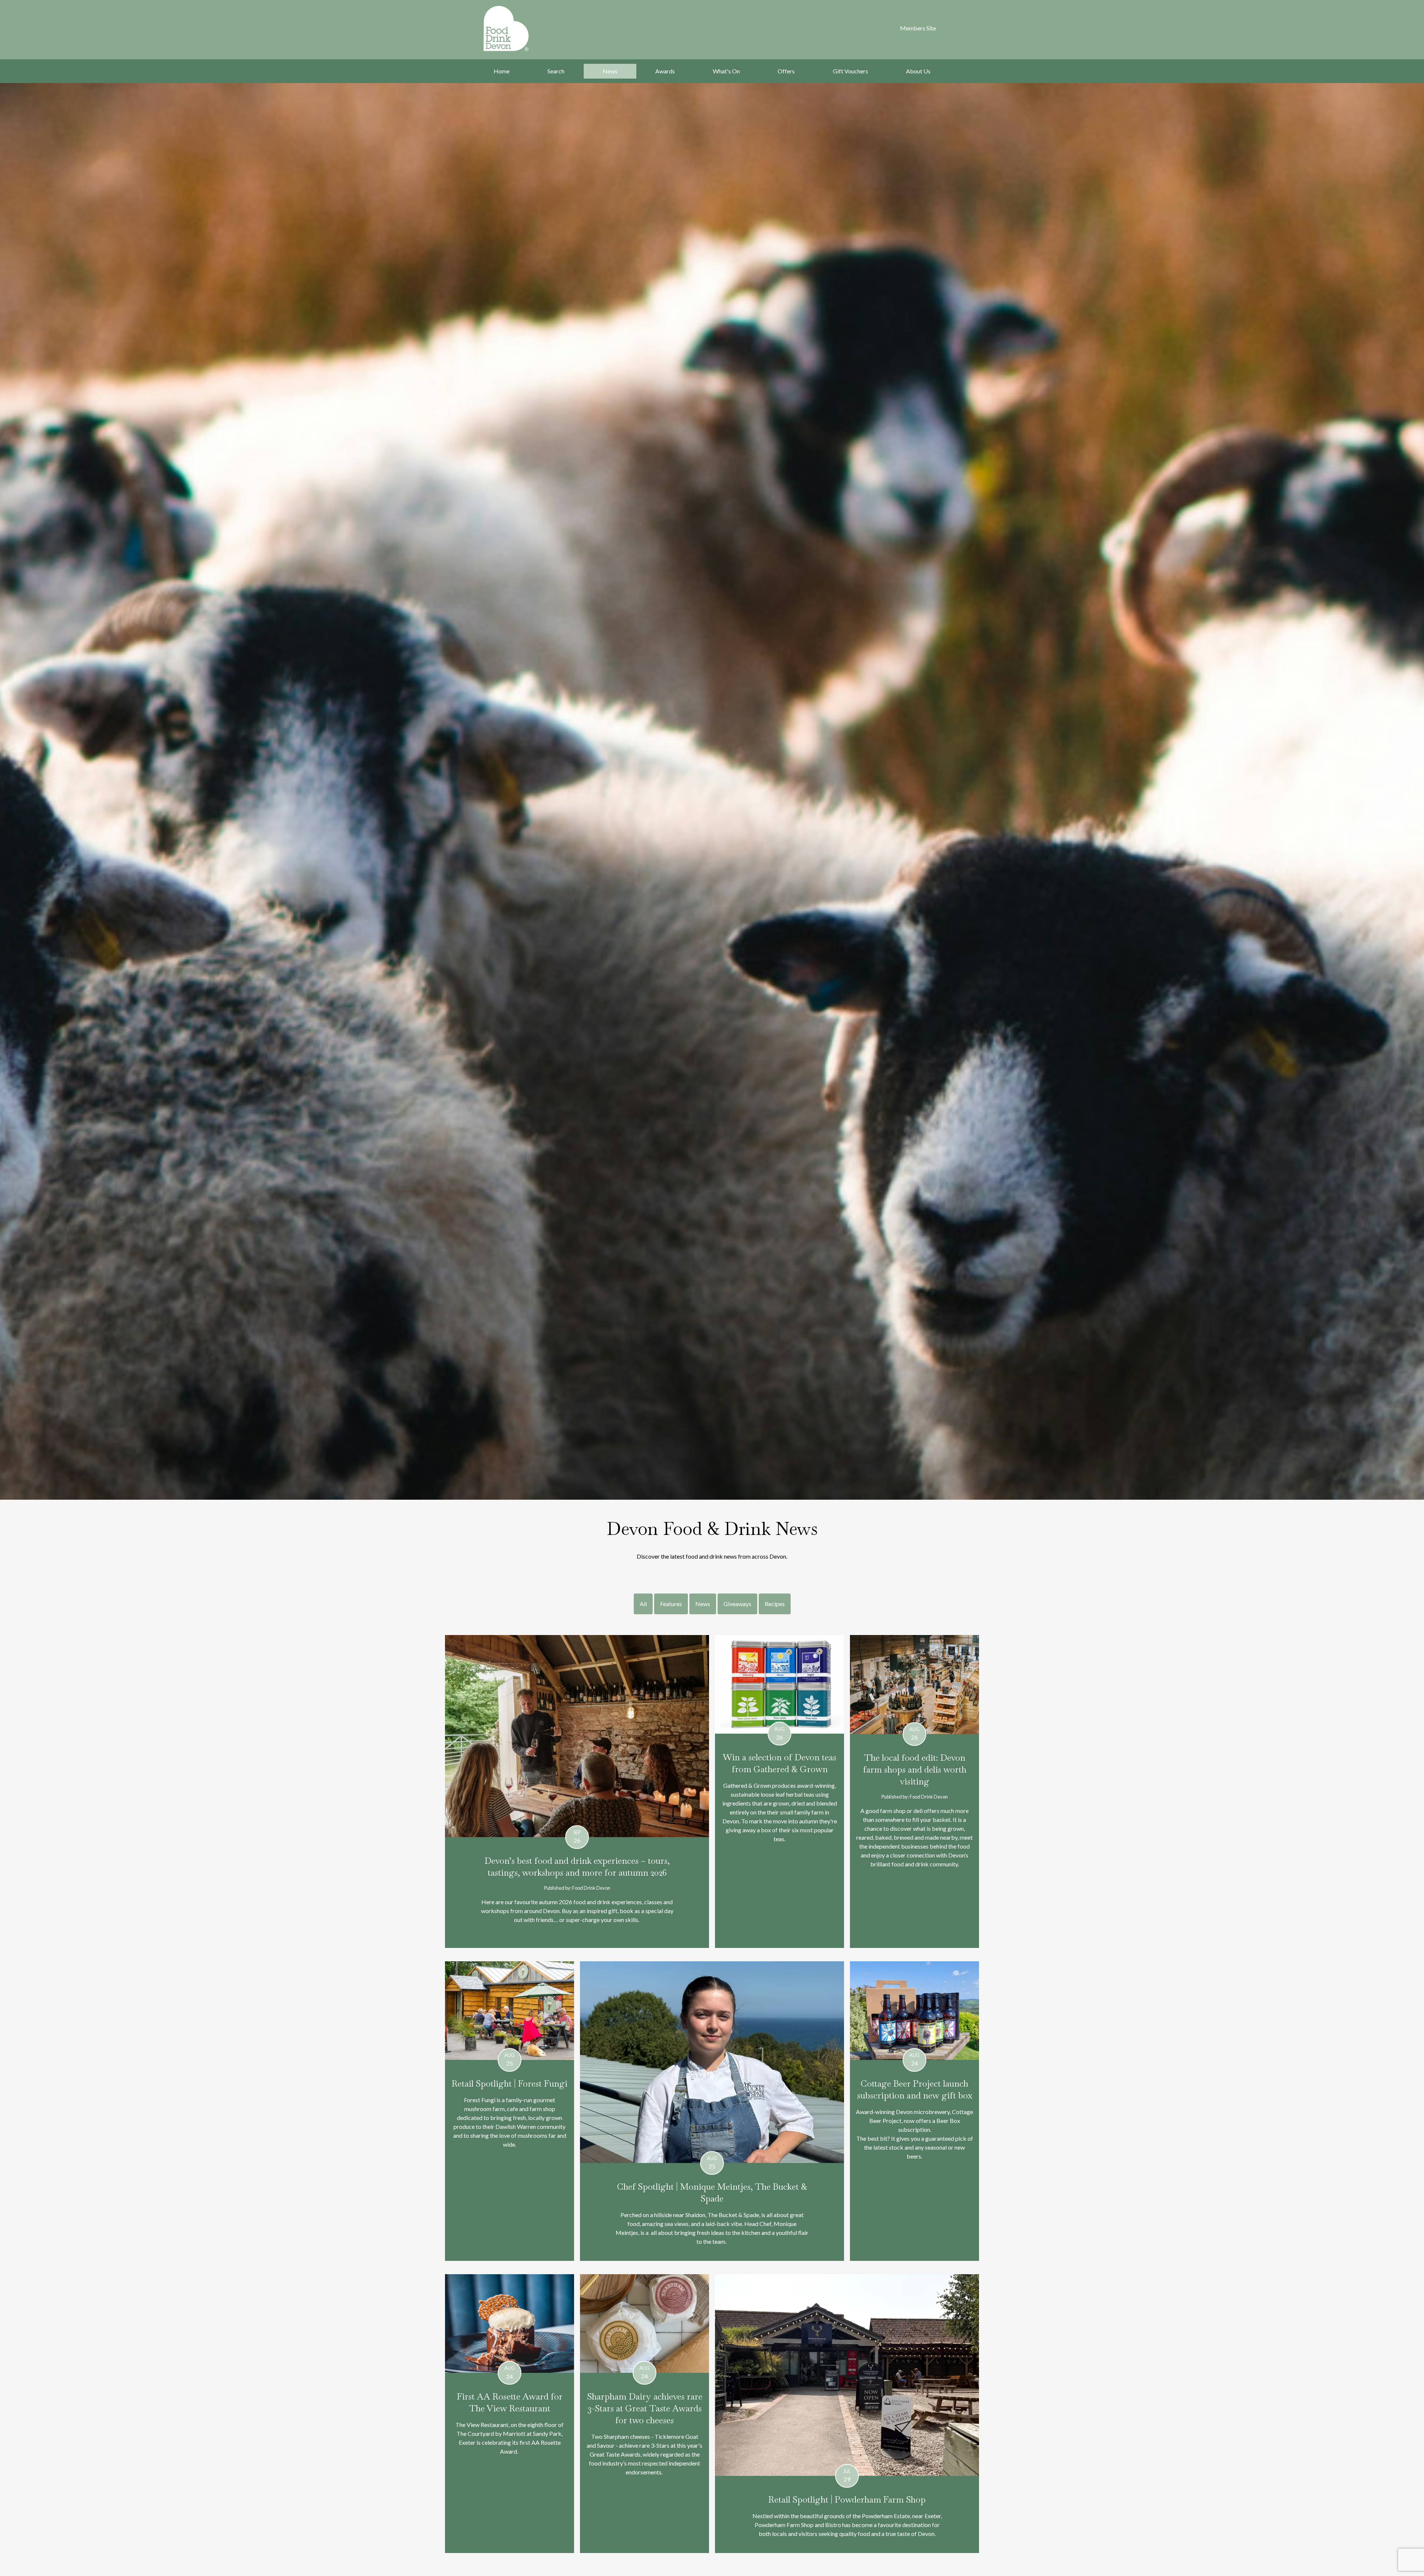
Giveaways (737, 1604)
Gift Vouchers (851, 71)
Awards (665, 71)
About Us (918, 71)
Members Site (918, 28)
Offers (786, 71)
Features (671, 1604)
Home (502, 71)
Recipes (775, 1604)
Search (556, 71)
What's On (726, 71)
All (643, 1604)
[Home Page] (516, 29)
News (610, 71)
